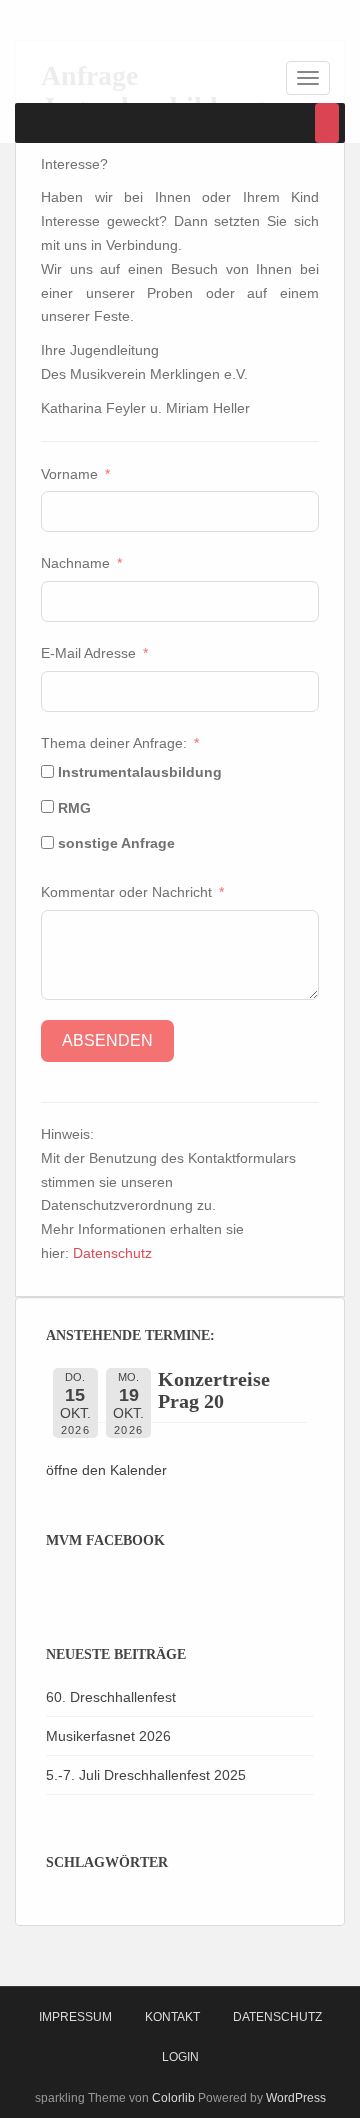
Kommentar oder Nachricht (128, 892)
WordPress (296, 2098)
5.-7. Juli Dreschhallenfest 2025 (146, 1775)
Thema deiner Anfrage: (114, 743)
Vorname (69, 474)
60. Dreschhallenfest (111, 1697)
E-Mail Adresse (88, 653)
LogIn (180, 2057)
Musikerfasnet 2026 (108, 1736)
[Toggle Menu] (327, 123)
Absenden (107, 1040)
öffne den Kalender (106, 1470)
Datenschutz (112, 1253)
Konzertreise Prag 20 (214, 1390)
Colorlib (173, 2098)
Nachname (75, 563)
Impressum (75, 2017)
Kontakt (172, 2017)
